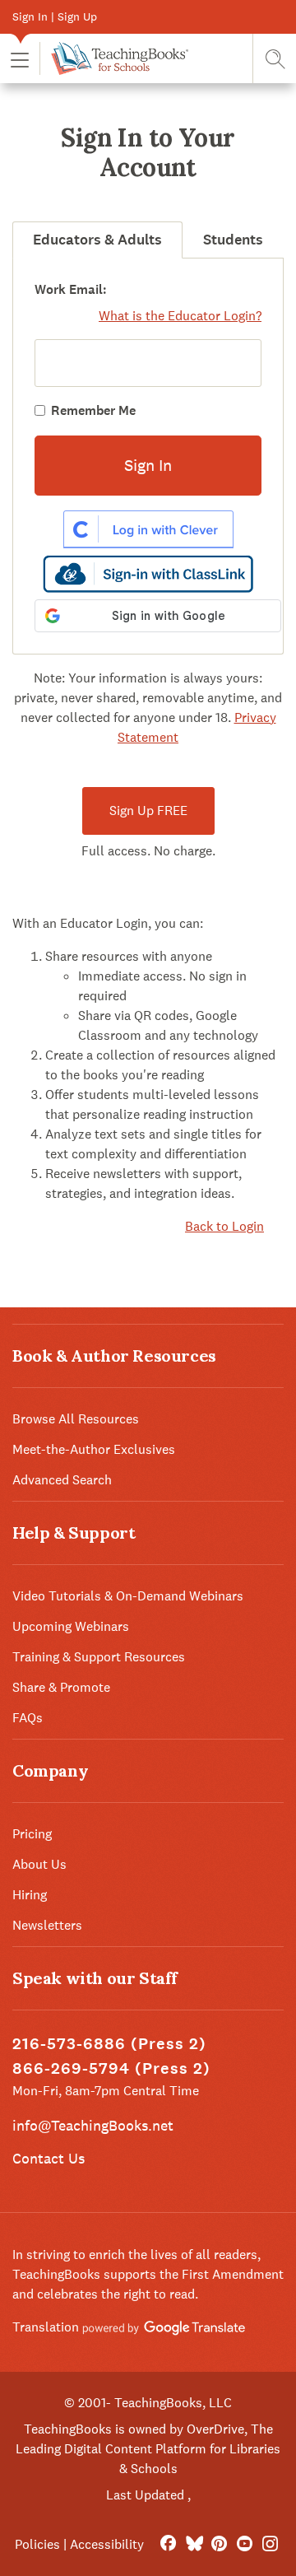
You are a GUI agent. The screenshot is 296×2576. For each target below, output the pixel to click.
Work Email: (71, 289)
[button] (20, 59)
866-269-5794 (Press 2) (111, 2068)
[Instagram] (270, 2544)
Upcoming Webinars (71, 1626)
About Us (39, 1864)
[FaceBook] (168, 2544)
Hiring (30, 1895)
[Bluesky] (194, 2544)
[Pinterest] (219, 2544)
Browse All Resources (76, 1419)
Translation (47, 2327)
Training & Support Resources (99, 1657)
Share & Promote (61, 1687)
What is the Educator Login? (180, 316)
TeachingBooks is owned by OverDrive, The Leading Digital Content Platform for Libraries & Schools (148, 2449)
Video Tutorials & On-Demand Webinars (128, 1596)
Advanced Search (62, 1480)
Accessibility (107, 2544)
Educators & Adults (97, 240)
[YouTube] (245, 2544)
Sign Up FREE (148, 811)
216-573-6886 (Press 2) (109, 2044)
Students (233, 240)
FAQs (28, 1718)
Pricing (32, 1834)
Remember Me (93, 410)
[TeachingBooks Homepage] (114, 58)
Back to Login (224, 1226)
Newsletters (47, 1925)
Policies (37, 2544)
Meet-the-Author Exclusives (94, 1449)
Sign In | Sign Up (55, 16)
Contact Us (49, 2158)
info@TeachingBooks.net (93, 2125)
